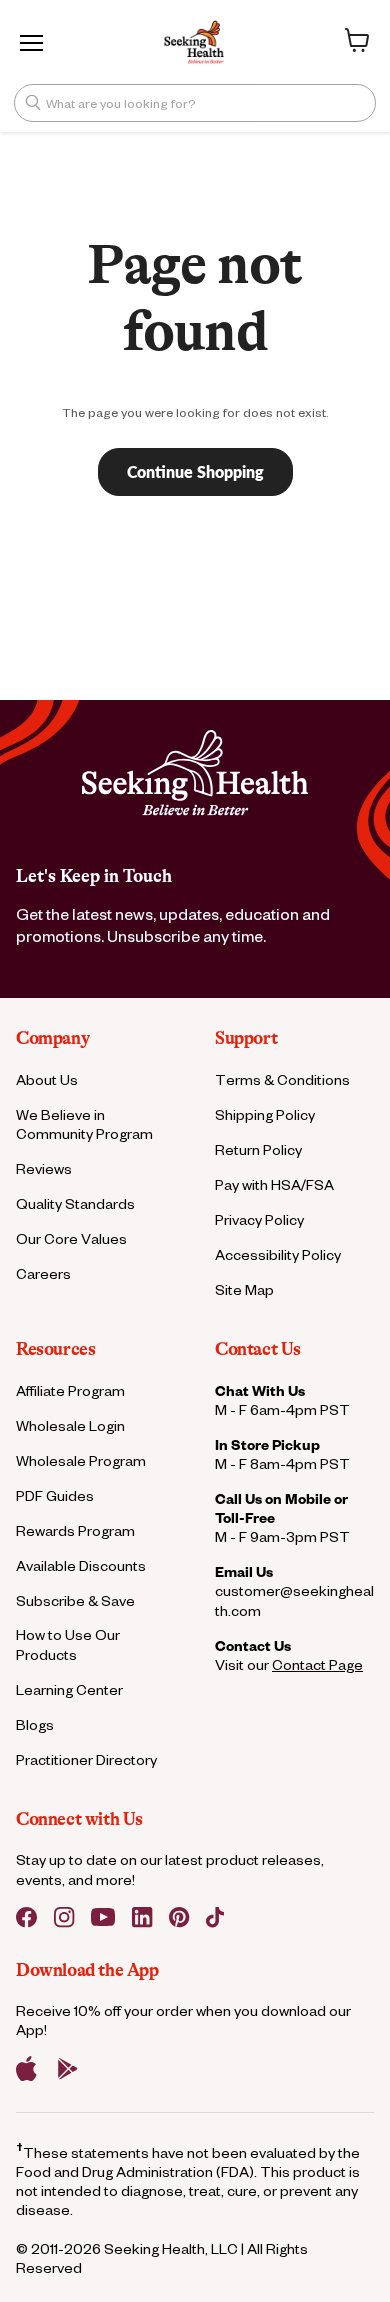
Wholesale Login (70, 1425)
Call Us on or (281, 1508)
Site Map (244, 1289)
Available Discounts (81, 1565)
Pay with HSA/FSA (274, 1184)
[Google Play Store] (68, 2069)
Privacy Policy (259, 1219)
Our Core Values (71, 1238)
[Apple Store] (26, 2069)
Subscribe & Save (75, 1600)
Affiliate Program (70, 1390)
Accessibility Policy (278, 1254)
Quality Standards (75, 1203)
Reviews (44, 1168)
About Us (47, 1079)
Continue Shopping (195, 471)
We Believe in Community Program (84, 1124)
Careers (43, 1273)
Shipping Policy (265, 1114)
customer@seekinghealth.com (294, 1600)
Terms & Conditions (282, 1079)
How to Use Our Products (68, 1644)
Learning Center (69, 1689)
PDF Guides (55, 1495)
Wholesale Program (81, 1460)
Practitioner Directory (86, 1759)
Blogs (35, 1724)
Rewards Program (75, 1530)
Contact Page (317, 1664)
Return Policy (258, 1149)
